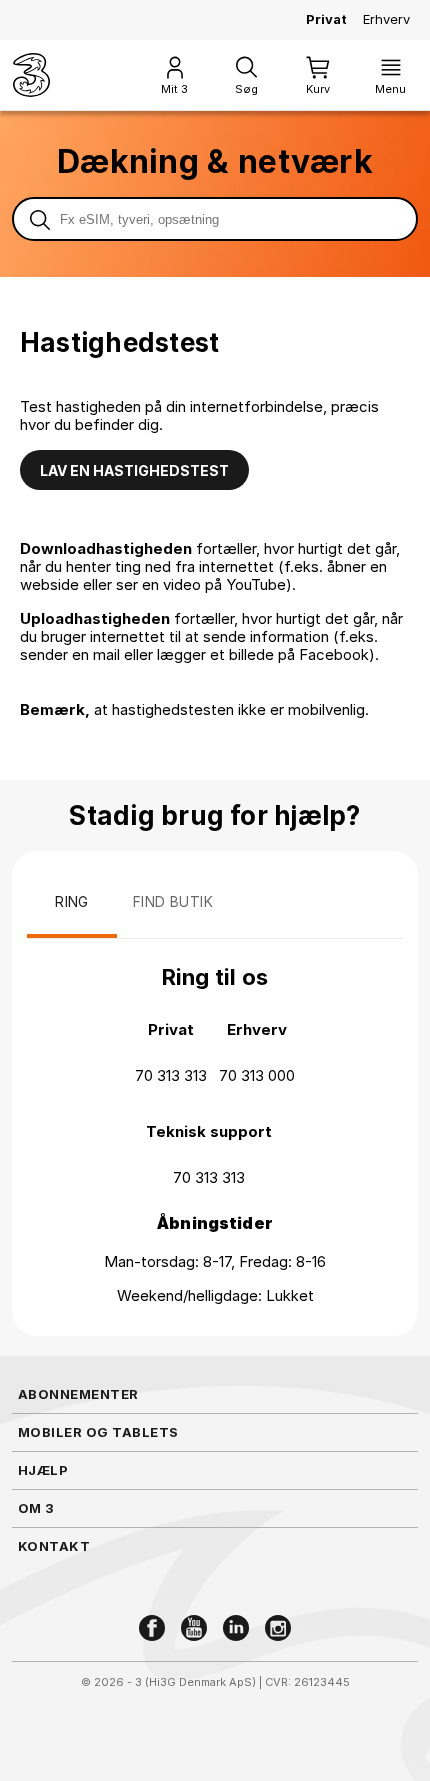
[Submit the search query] (40, 219)
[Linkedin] (236, 1628)
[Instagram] (278, 1628)
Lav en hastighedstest (134, 470)
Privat (326, 19)
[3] (31, 75)
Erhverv (386, 19)
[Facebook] (152, 1628)
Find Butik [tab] (173, 901)
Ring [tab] (72, 901)
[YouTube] (194, 1628)
